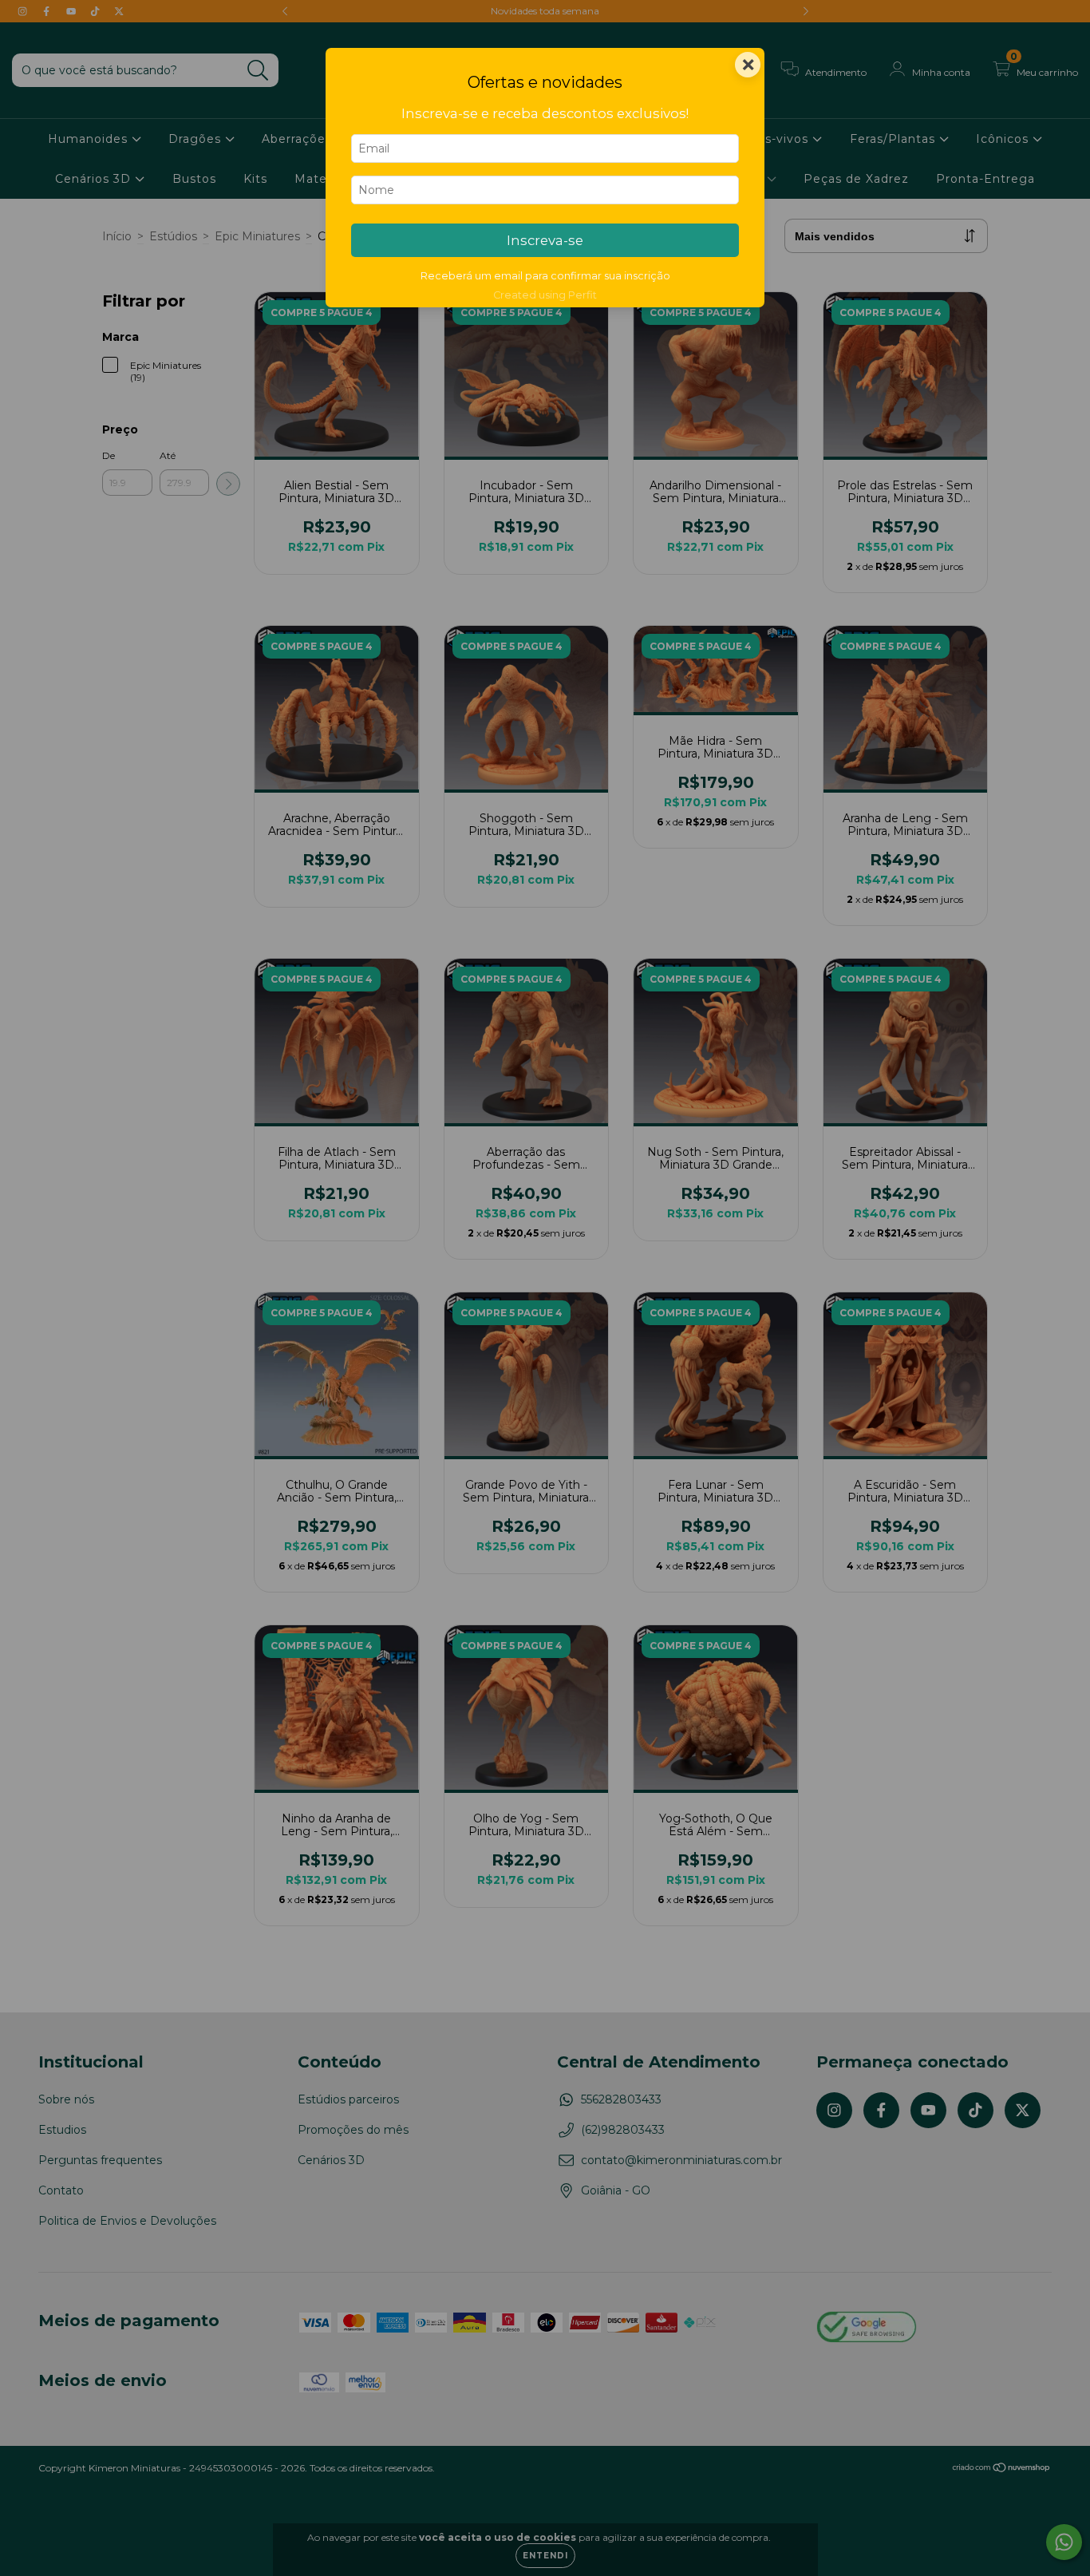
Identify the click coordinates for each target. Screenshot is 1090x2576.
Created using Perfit (545, 295)
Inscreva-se (545, 240)
